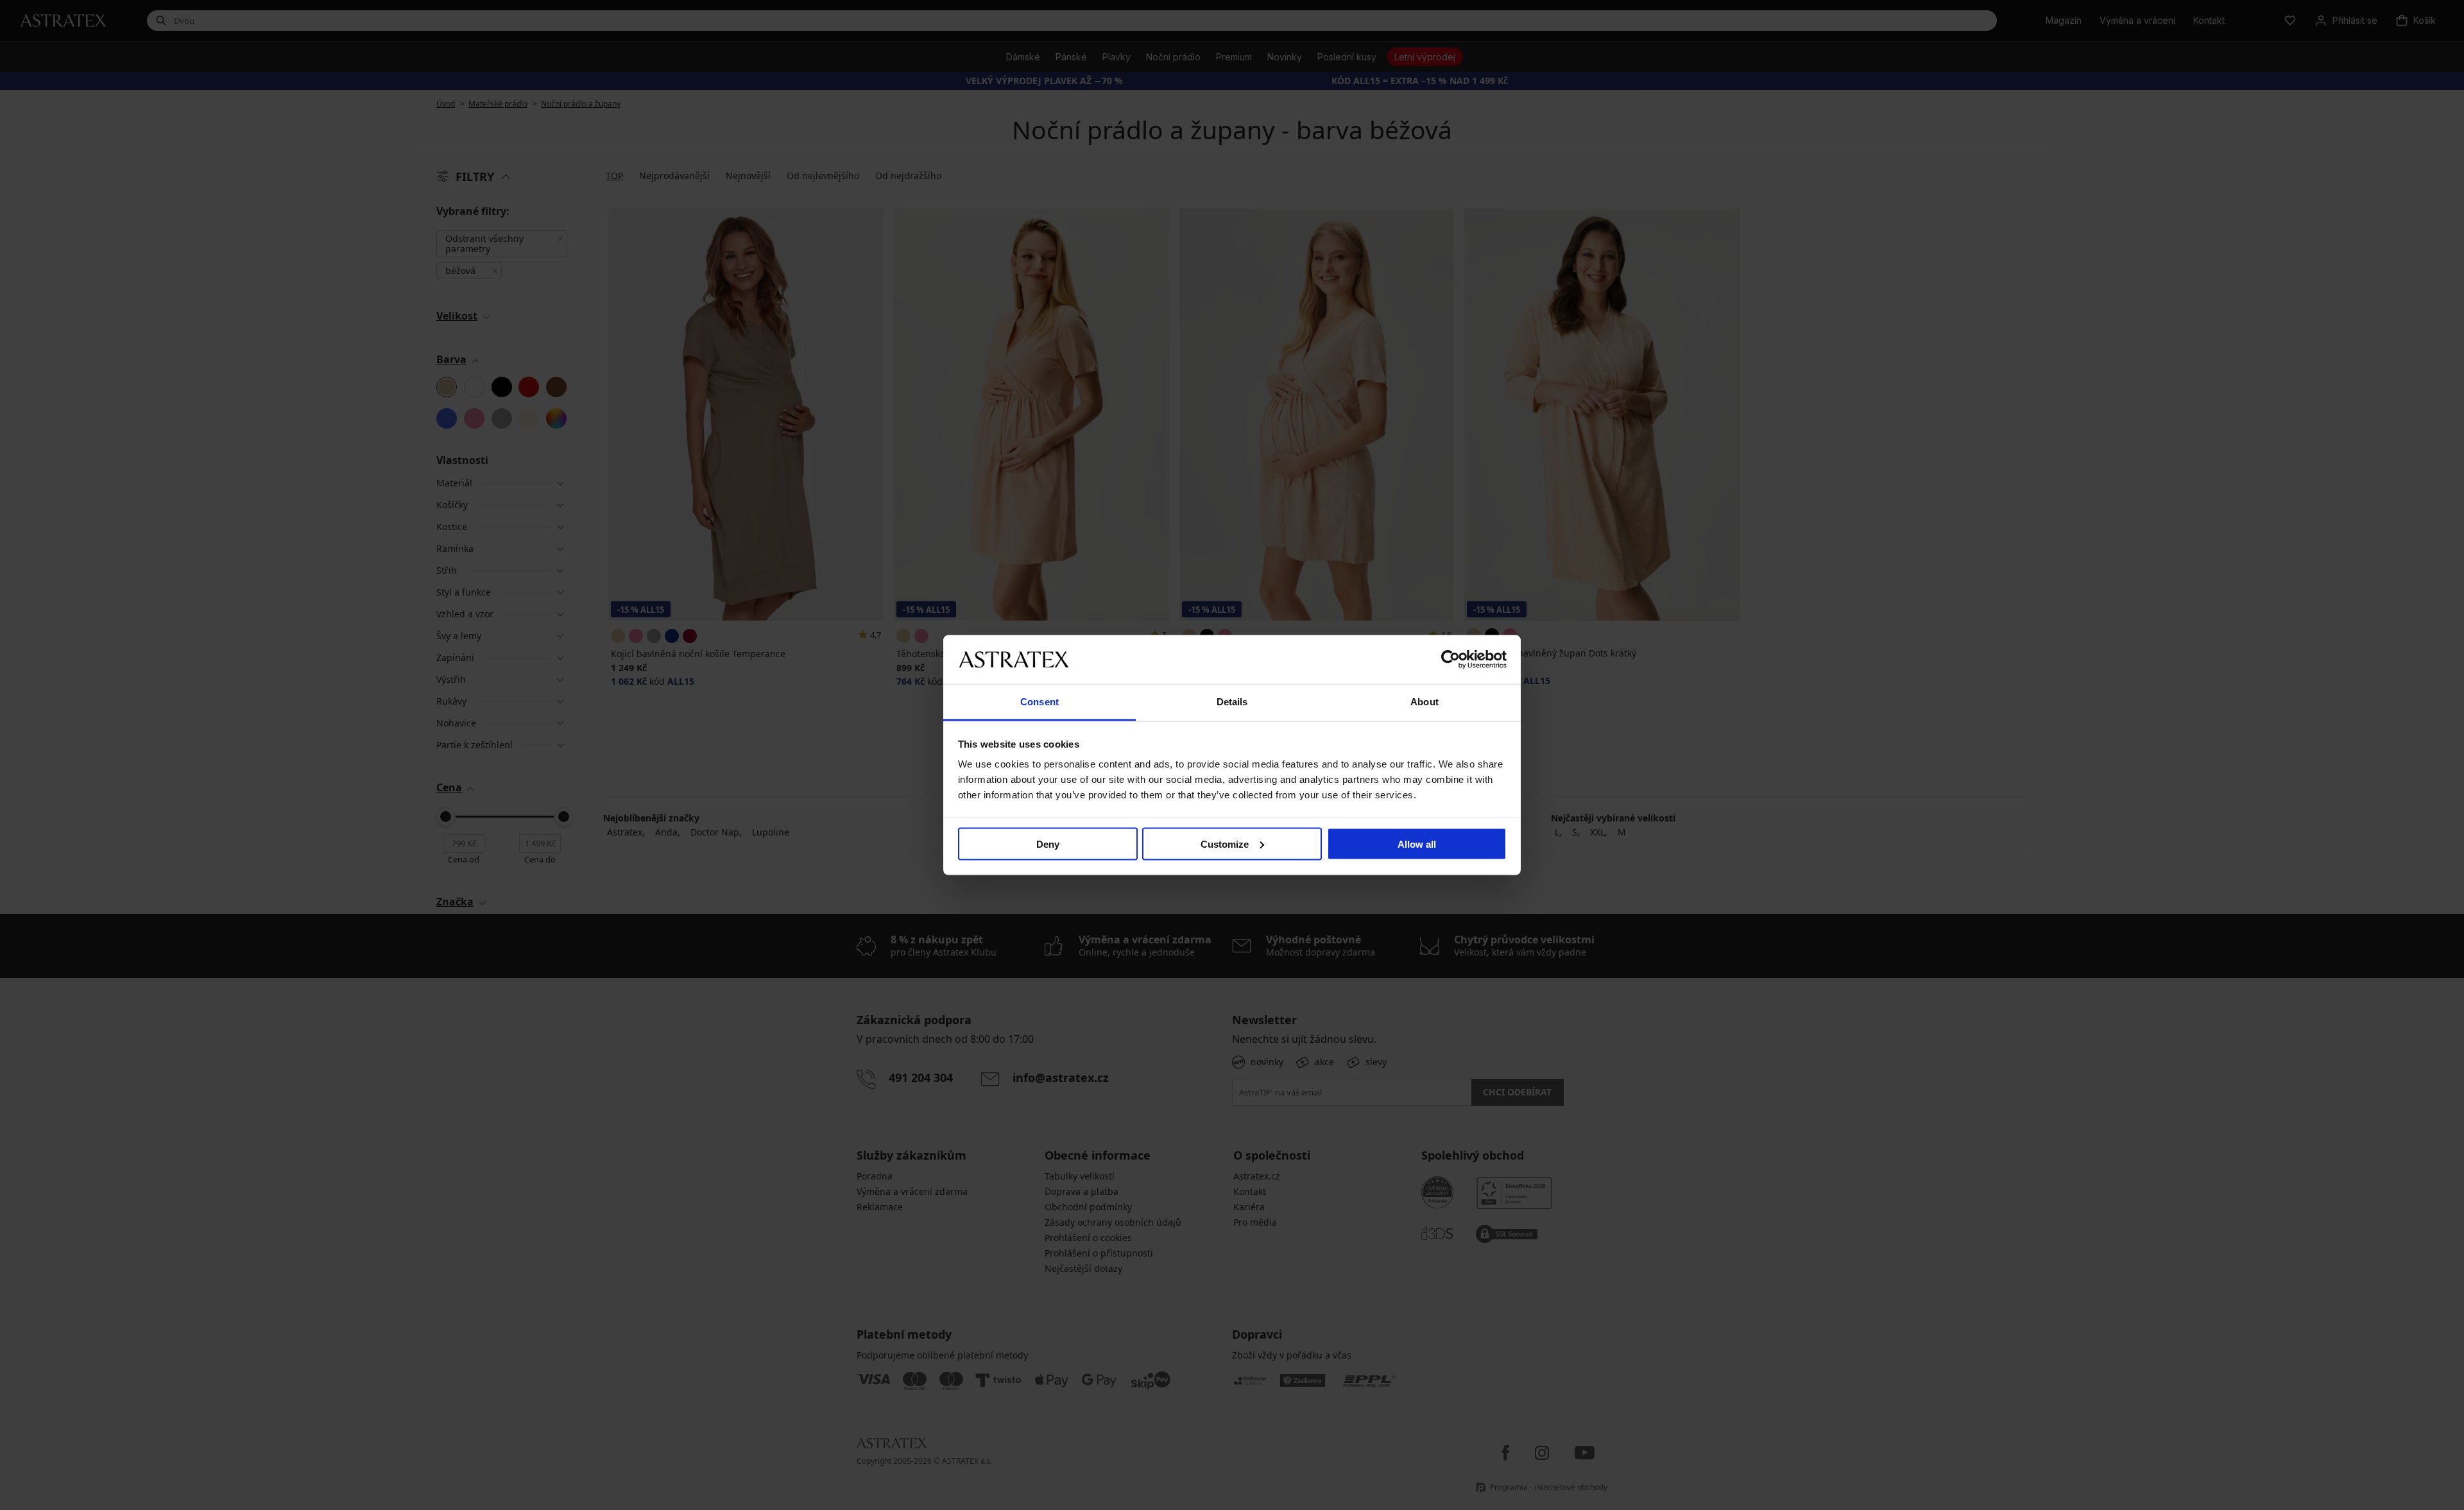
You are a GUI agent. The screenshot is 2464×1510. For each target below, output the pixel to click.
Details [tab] (1232, 702)
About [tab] (1425, 702)
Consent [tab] (1039, 702)
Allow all (1417, 844)
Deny (1048, 844)
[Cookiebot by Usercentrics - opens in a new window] (1450, 659)
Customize (1225, 844)
